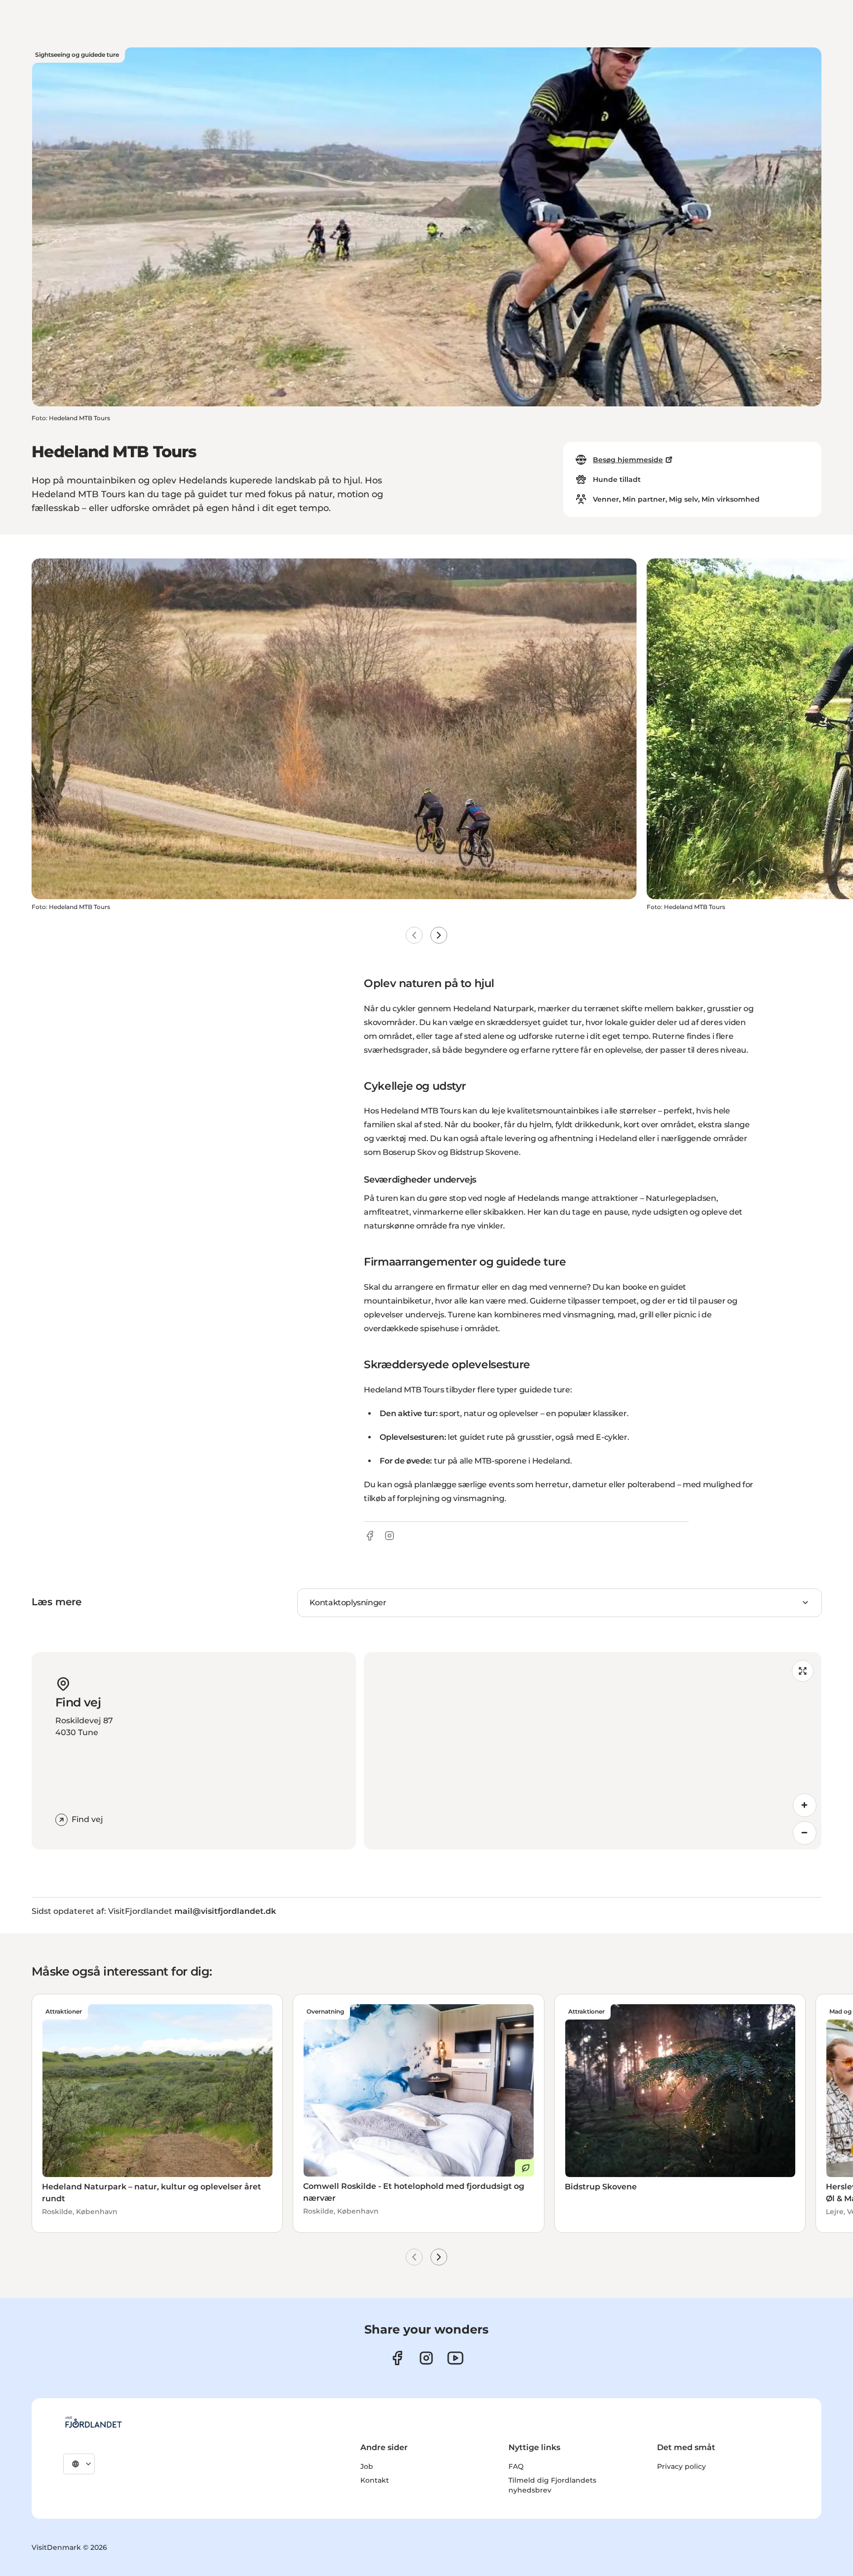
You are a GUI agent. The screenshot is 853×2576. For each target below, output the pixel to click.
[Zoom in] (805, 1805)
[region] (593, 1751)
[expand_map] (803, 1671)
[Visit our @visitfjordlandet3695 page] (455, 2358)
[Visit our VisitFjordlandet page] (397, 2358)
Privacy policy (681, 2466)
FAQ (516, 2466)
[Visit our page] (426, 2358)
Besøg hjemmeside (628, 460)
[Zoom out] (805, 1833)
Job (367, 2466)
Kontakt (375, 2480)
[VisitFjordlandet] (93, 2422)
